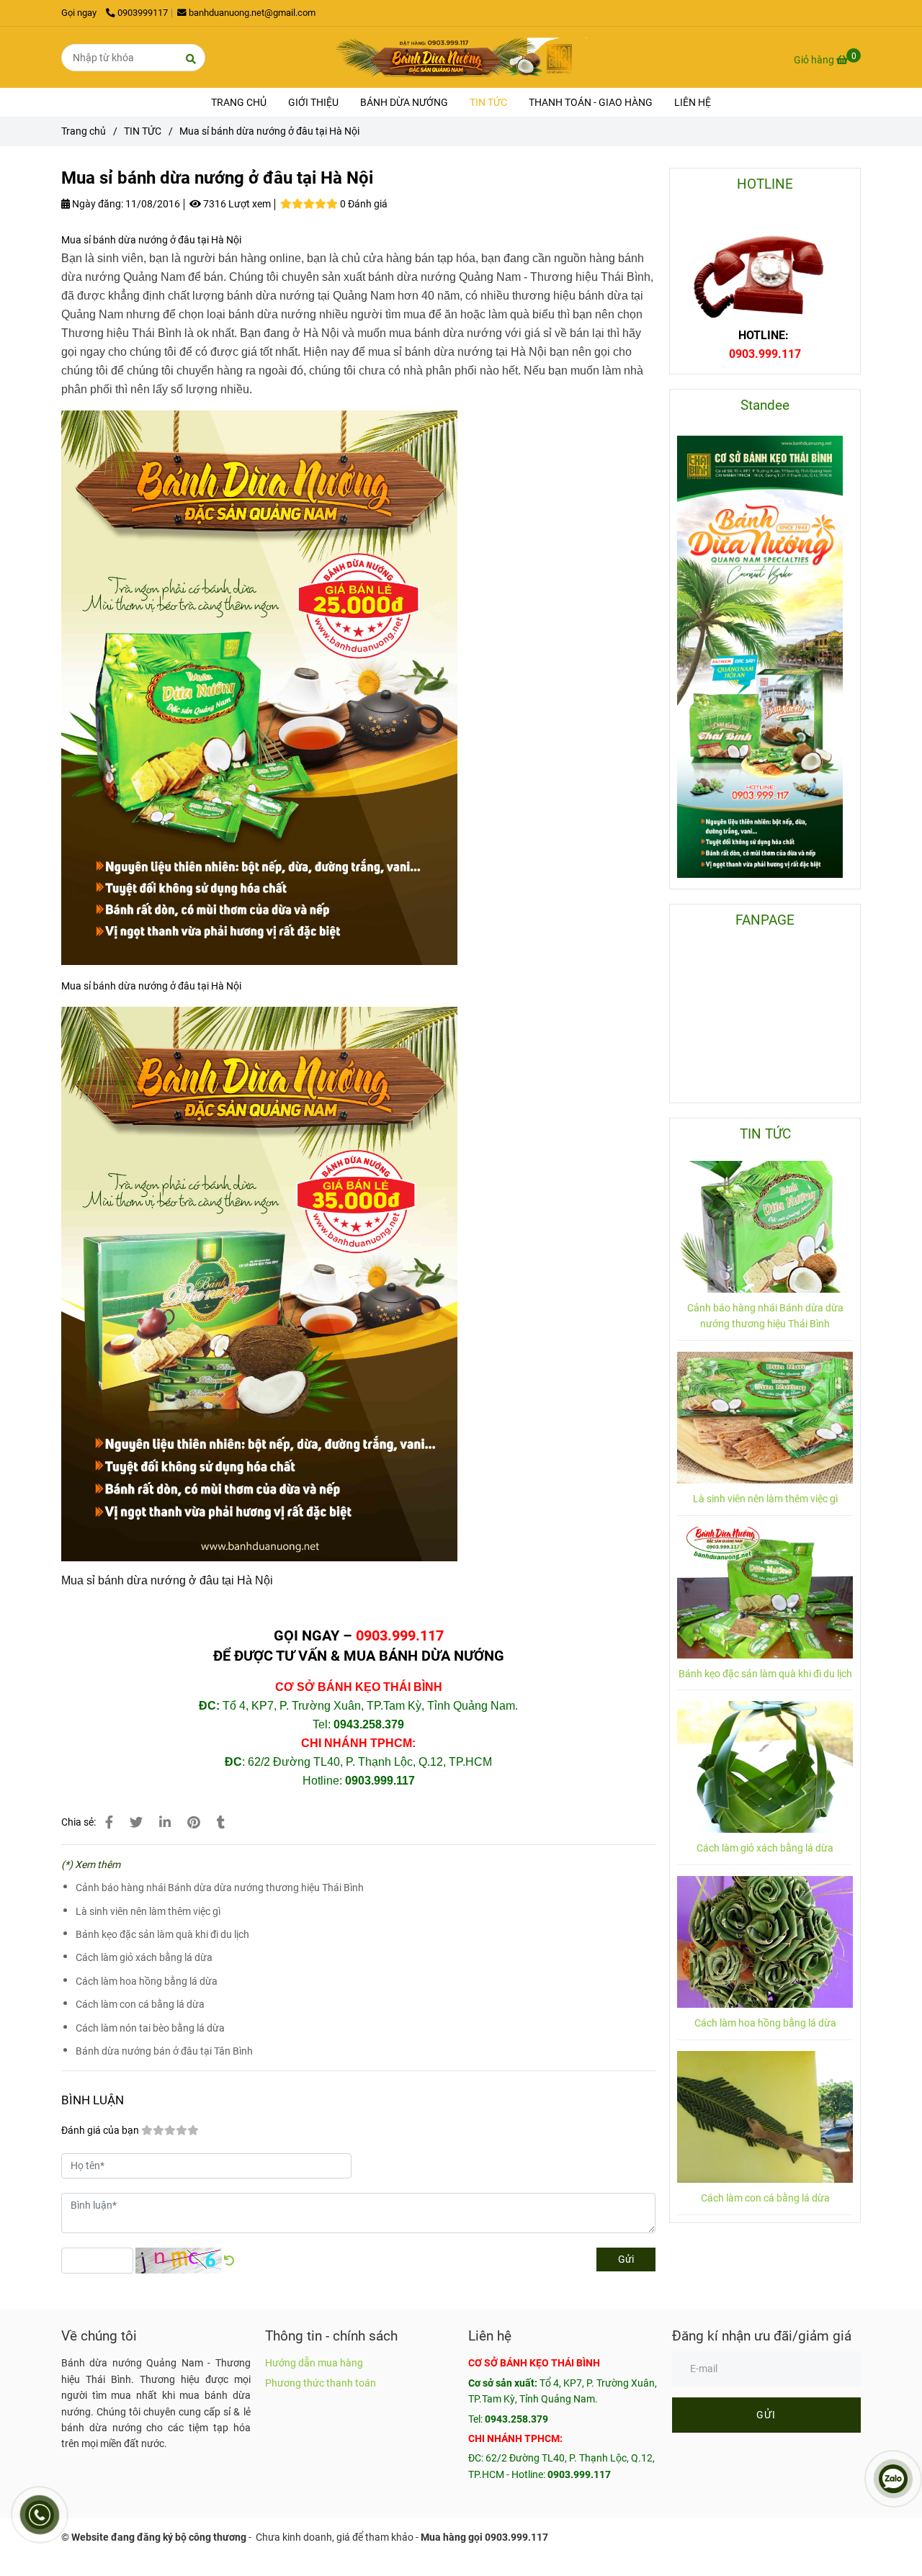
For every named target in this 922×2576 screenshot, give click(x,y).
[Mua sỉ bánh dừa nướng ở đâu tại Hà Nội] (461, 57)
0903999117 (143, 13)
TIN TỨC (488, 102)
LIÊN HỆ (693, 102)
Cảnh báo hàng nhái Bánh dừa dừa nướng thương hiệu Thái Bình (220, 1888)
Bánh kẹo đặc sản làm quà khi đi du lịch (162, 1934)
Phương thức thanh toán (321, 2383)
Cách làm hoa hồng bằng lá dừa (147, 1981)
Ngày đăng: (97, 204)
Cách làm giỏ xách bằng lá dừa (144, 1957)
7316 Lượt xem (236, 204)
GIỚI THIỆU (313, 102)
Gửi (626, 2259)
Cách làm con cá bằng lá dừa (140, 2004)
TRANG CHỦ (239, 102)
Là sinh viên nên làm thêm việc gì (148, 1911)
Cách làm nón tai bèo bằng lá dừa (150, 2028)
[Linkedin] (165, 1822)
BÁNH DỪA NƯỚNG (404, 102)
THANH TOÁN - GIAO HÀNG (591, 102)
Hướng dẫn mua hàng (314, 2363)
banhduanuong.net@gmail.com (252, 13)
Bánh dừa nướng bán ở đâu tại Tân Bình (164, 2051)
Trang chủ (84, 131)
